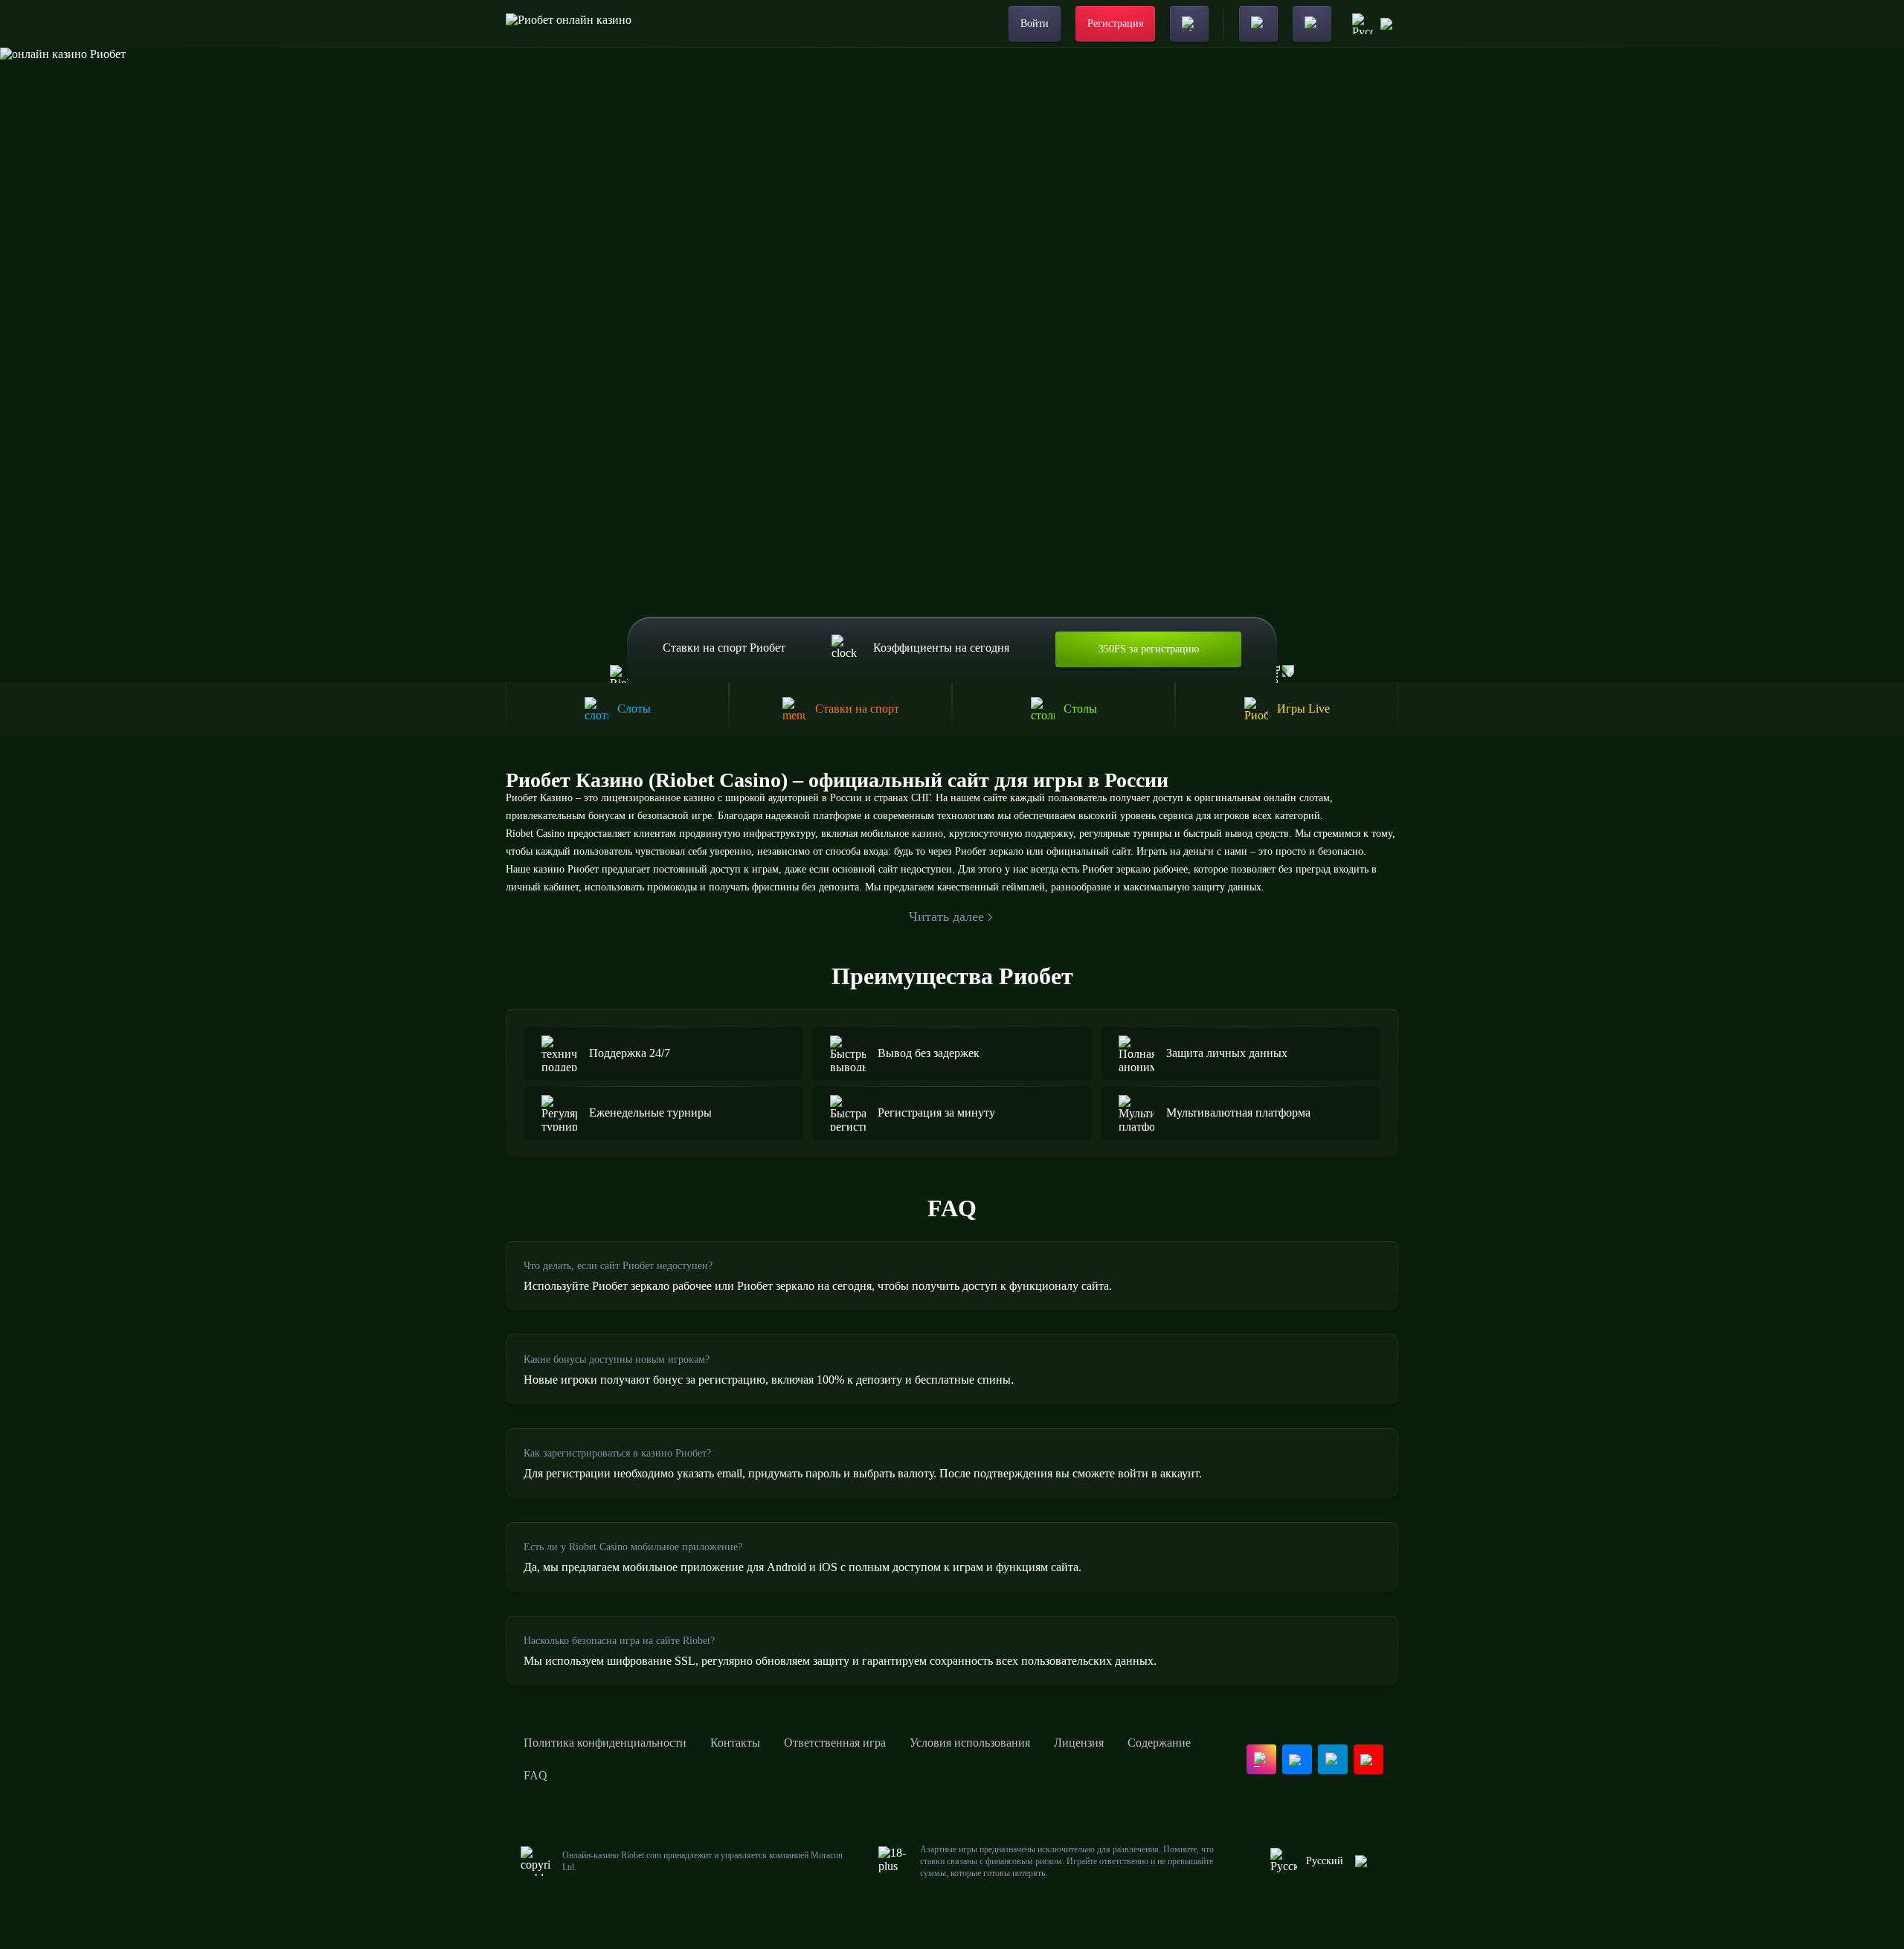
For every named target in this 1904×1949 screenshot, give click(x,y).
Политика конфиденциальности (605, 1743)
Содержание (1159, 1743)
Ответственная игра (835, 1743)
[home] (569, 24)
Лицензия (1079, 1743)
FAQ (535, 1775)
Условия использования (970, 1743)
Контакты (735, 1743)
